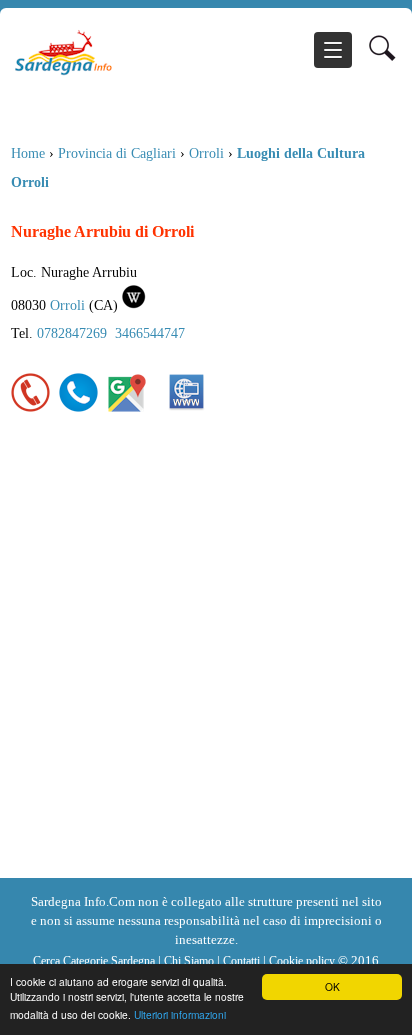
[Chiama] (31, 408)
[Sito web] (187, 408)
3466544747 (150, 333)
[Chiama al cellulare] (79, 408)
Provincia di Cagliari (117, 153)
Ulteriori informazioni (180, 1014)
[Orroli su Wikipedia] (134, 305)
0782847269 (72, 333)
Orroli (206, 153)
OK (332, 986)
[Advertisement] (206, 662)
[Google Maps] (127, 408)
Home (28, 153)
